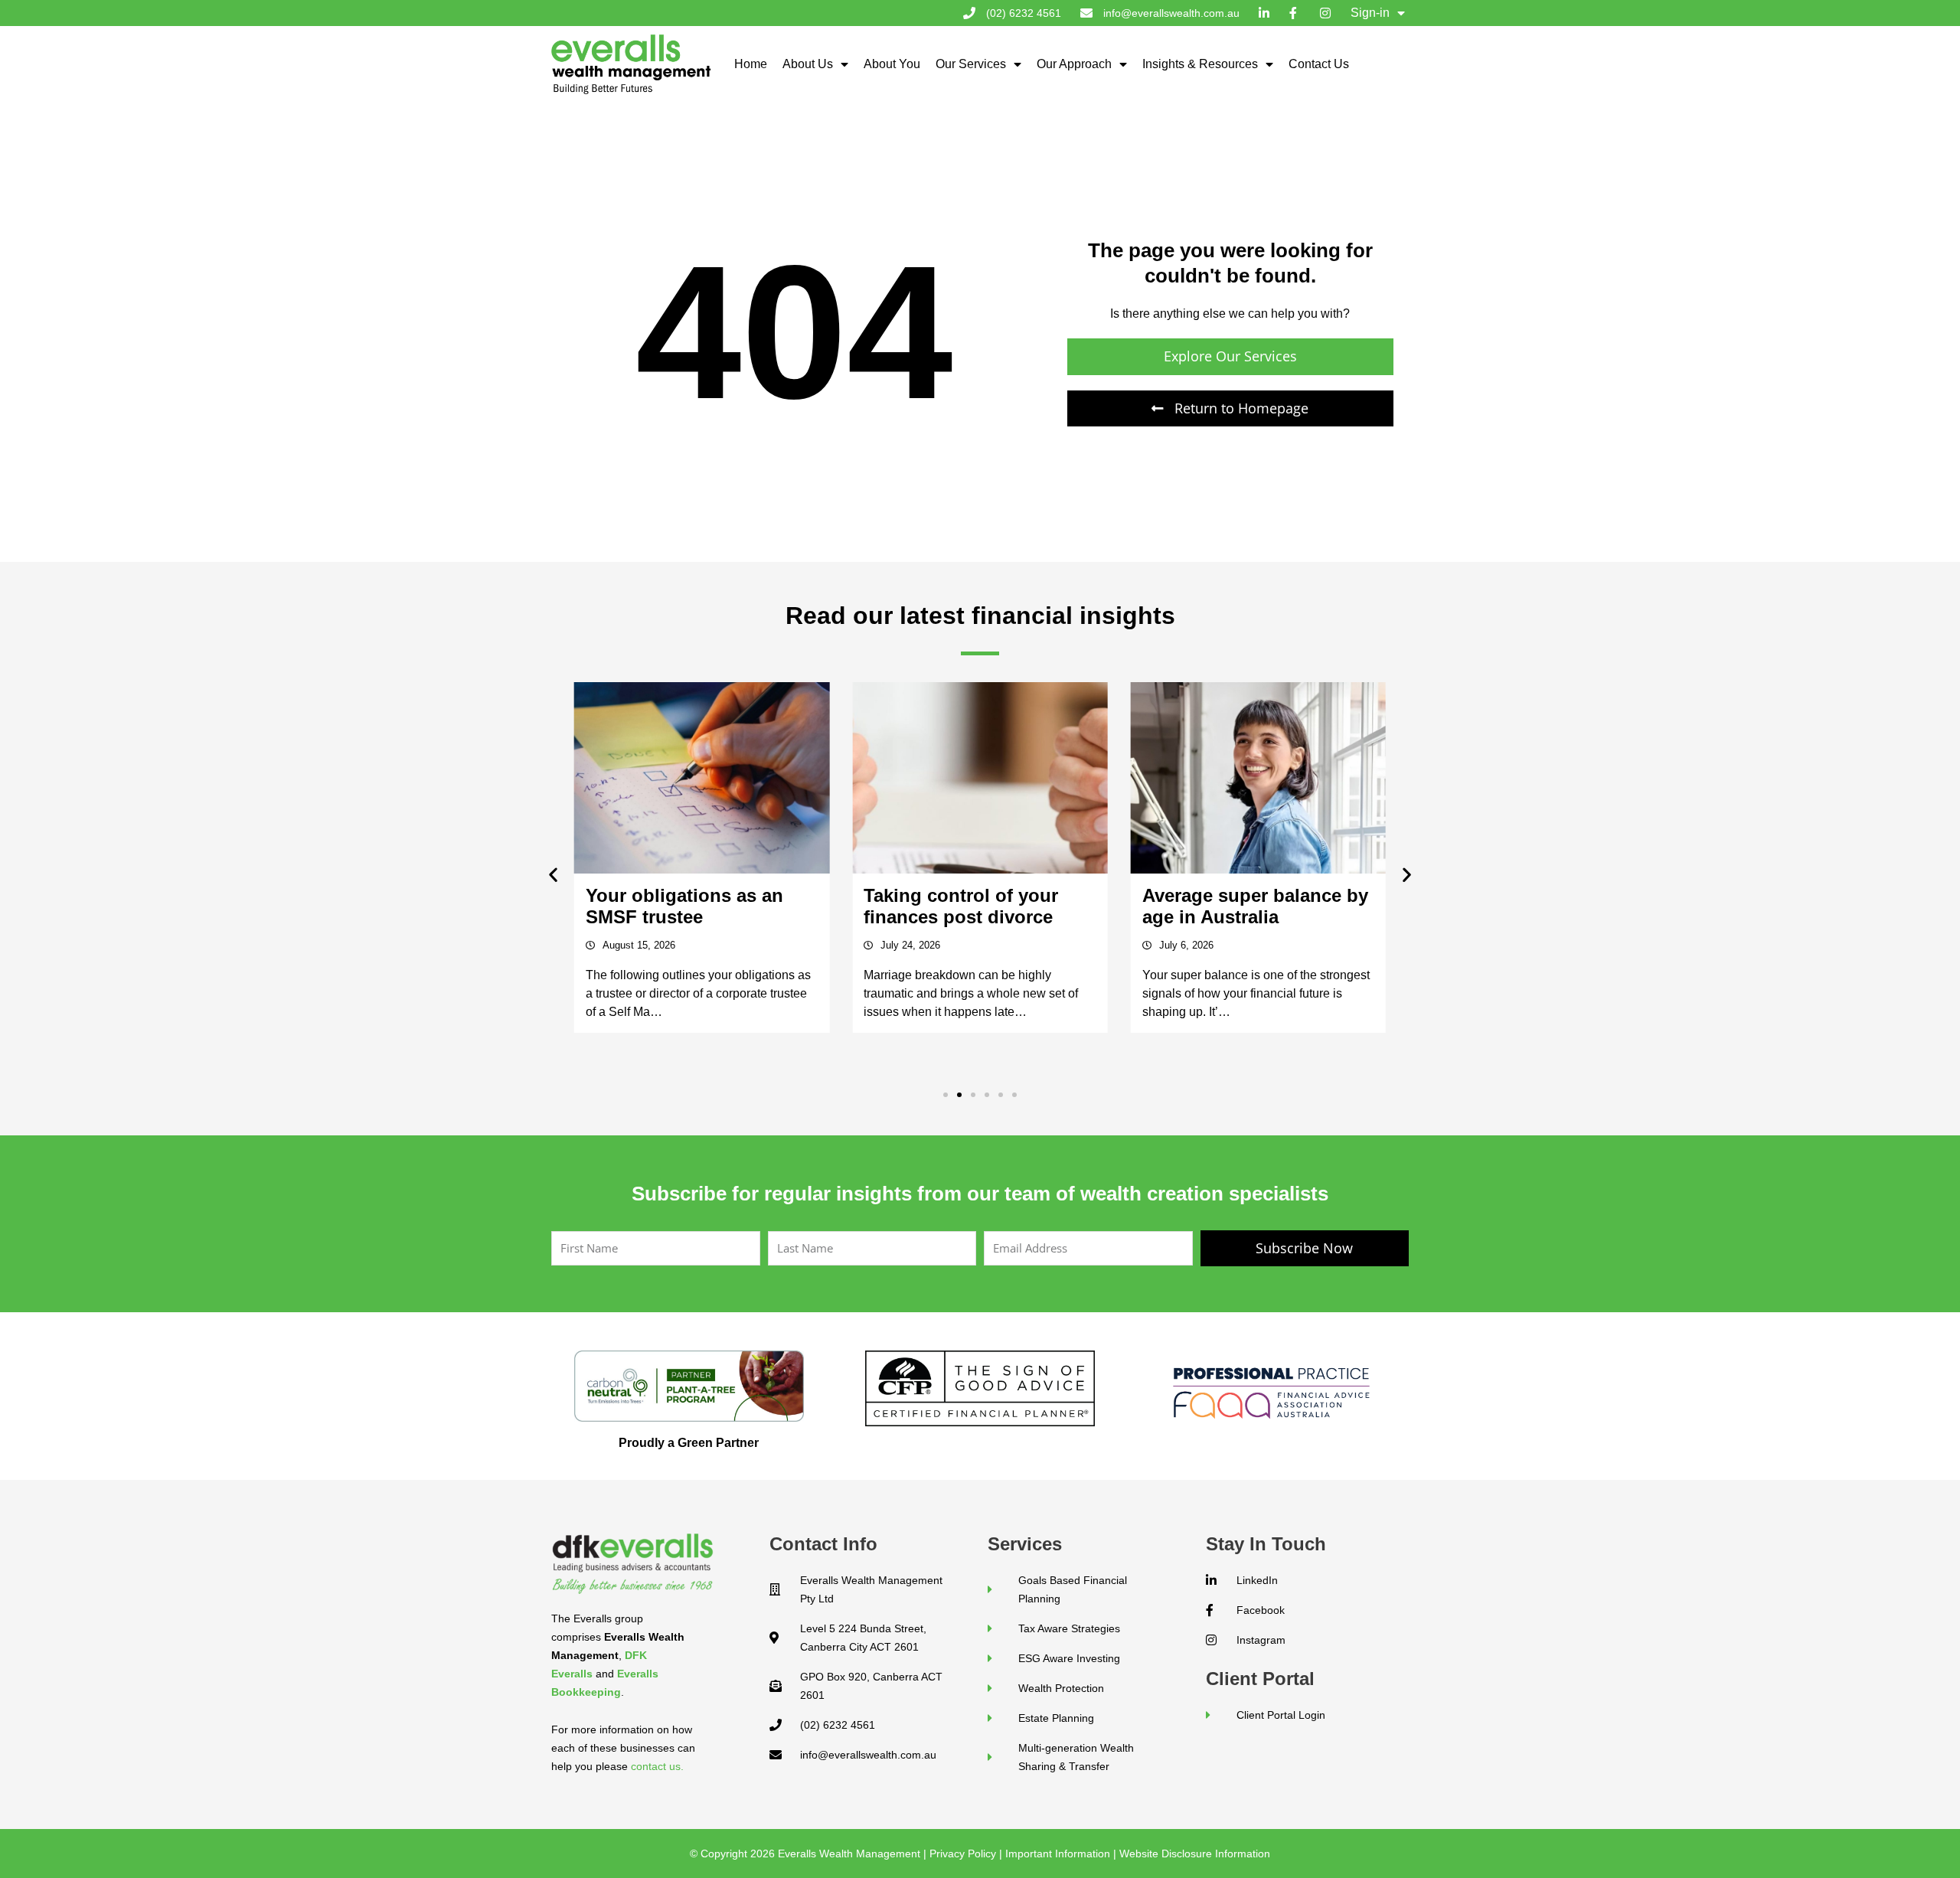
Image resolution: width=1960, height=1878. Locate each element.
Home (751, 64)
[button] (553, 874)
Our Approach (1074, 64)
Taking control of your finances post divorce (961, 906)
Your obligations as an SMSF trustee (684, 906)
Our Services (971, 64)
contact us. (657, 1766)
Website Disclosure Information (1195, 1854)
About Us (808, 64)
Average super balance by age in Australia (1255, 906)
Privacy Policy (963, 1854)
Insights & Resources (1200, 64)
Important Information (1058, 1854)
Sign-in (1370, 13)
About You (892, 64)
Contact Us (1319, 64)
